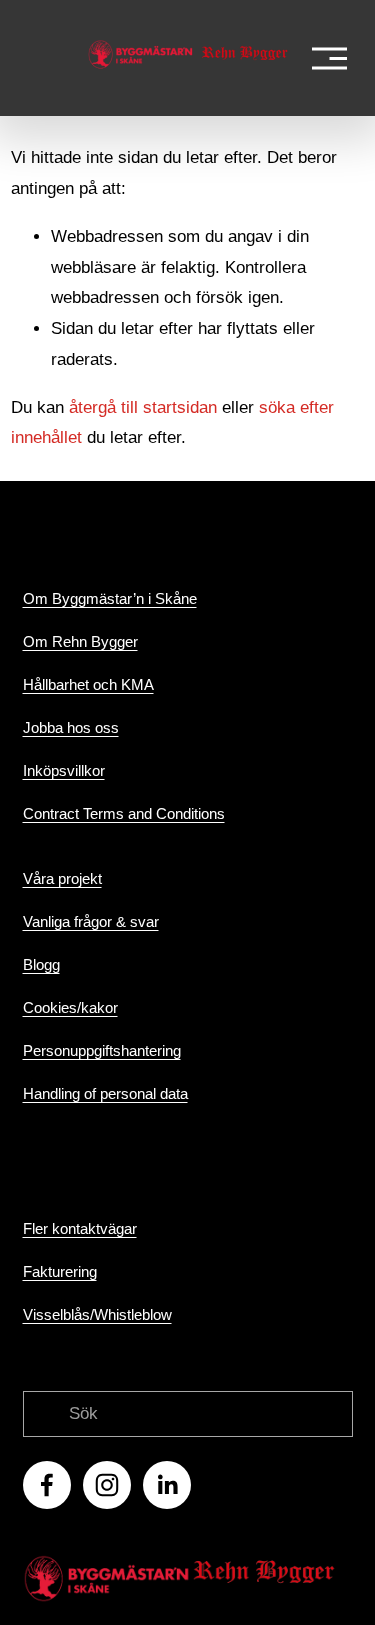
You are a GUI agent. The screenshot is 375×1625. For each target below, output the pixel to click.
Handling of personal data (105, 1093)
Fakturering (60, 1271)
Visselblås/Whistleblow (97, 1314)
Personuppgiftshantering (102, 1050)
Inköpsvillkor (64, 770)
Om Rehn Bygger (80, 641)
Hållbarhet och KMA (88, 684)
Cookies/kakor (70, 1007)
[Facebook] (47, 1485)
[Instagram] (107, 1485)
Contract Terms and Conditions (124, 813)
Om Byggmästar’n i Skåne (110, 598)
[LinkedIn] (167, 1485)
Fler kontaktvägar (80, 1228)
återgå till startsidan (143, 407)
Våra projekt (62, 878)
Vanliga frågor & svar (91, 921)
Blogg (41, 964)
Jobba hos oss (71, 727)
